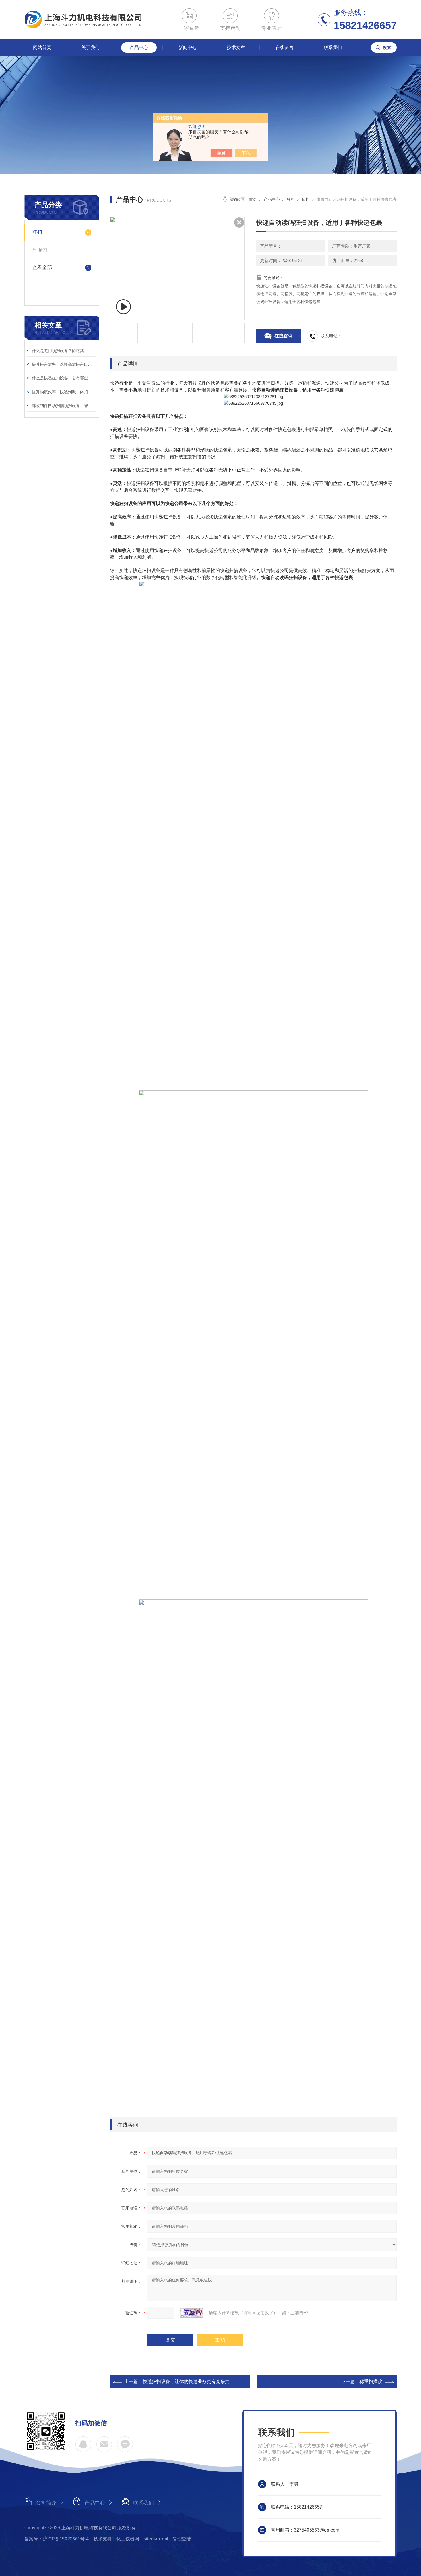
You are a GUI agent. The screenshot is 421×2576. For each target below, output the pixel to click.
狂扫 (37, 232)
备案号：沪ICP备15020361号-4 (57, 2539)
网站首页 (42, 47)
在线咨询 (284, 336)
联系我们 (333, 47)
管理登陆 (182, 2539)
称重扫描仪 (371, 2382)
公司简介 (46, 2503)
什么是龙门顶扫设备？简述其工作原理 (64, 351)
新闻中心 (188, 47)
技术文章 (236, 47)
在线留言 (284, 47)
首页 (253, 199)
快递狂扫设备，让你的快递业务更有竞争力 (186, 2382)
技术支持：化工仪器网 (116, 2539)
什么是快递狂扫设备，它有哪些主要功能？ (64, 378)
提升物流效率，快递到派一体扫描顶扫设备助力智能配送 (64, 392)
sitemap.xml (156, 2539)
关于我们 (91, 47)
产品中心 (139, 47)
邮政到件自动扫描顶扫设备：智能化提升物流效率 (64, 406)
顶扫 (43, 250)
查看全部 (42, 268)
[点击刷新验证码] (192, 2313)
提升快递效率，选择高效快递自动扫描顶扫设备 (64, 364)
